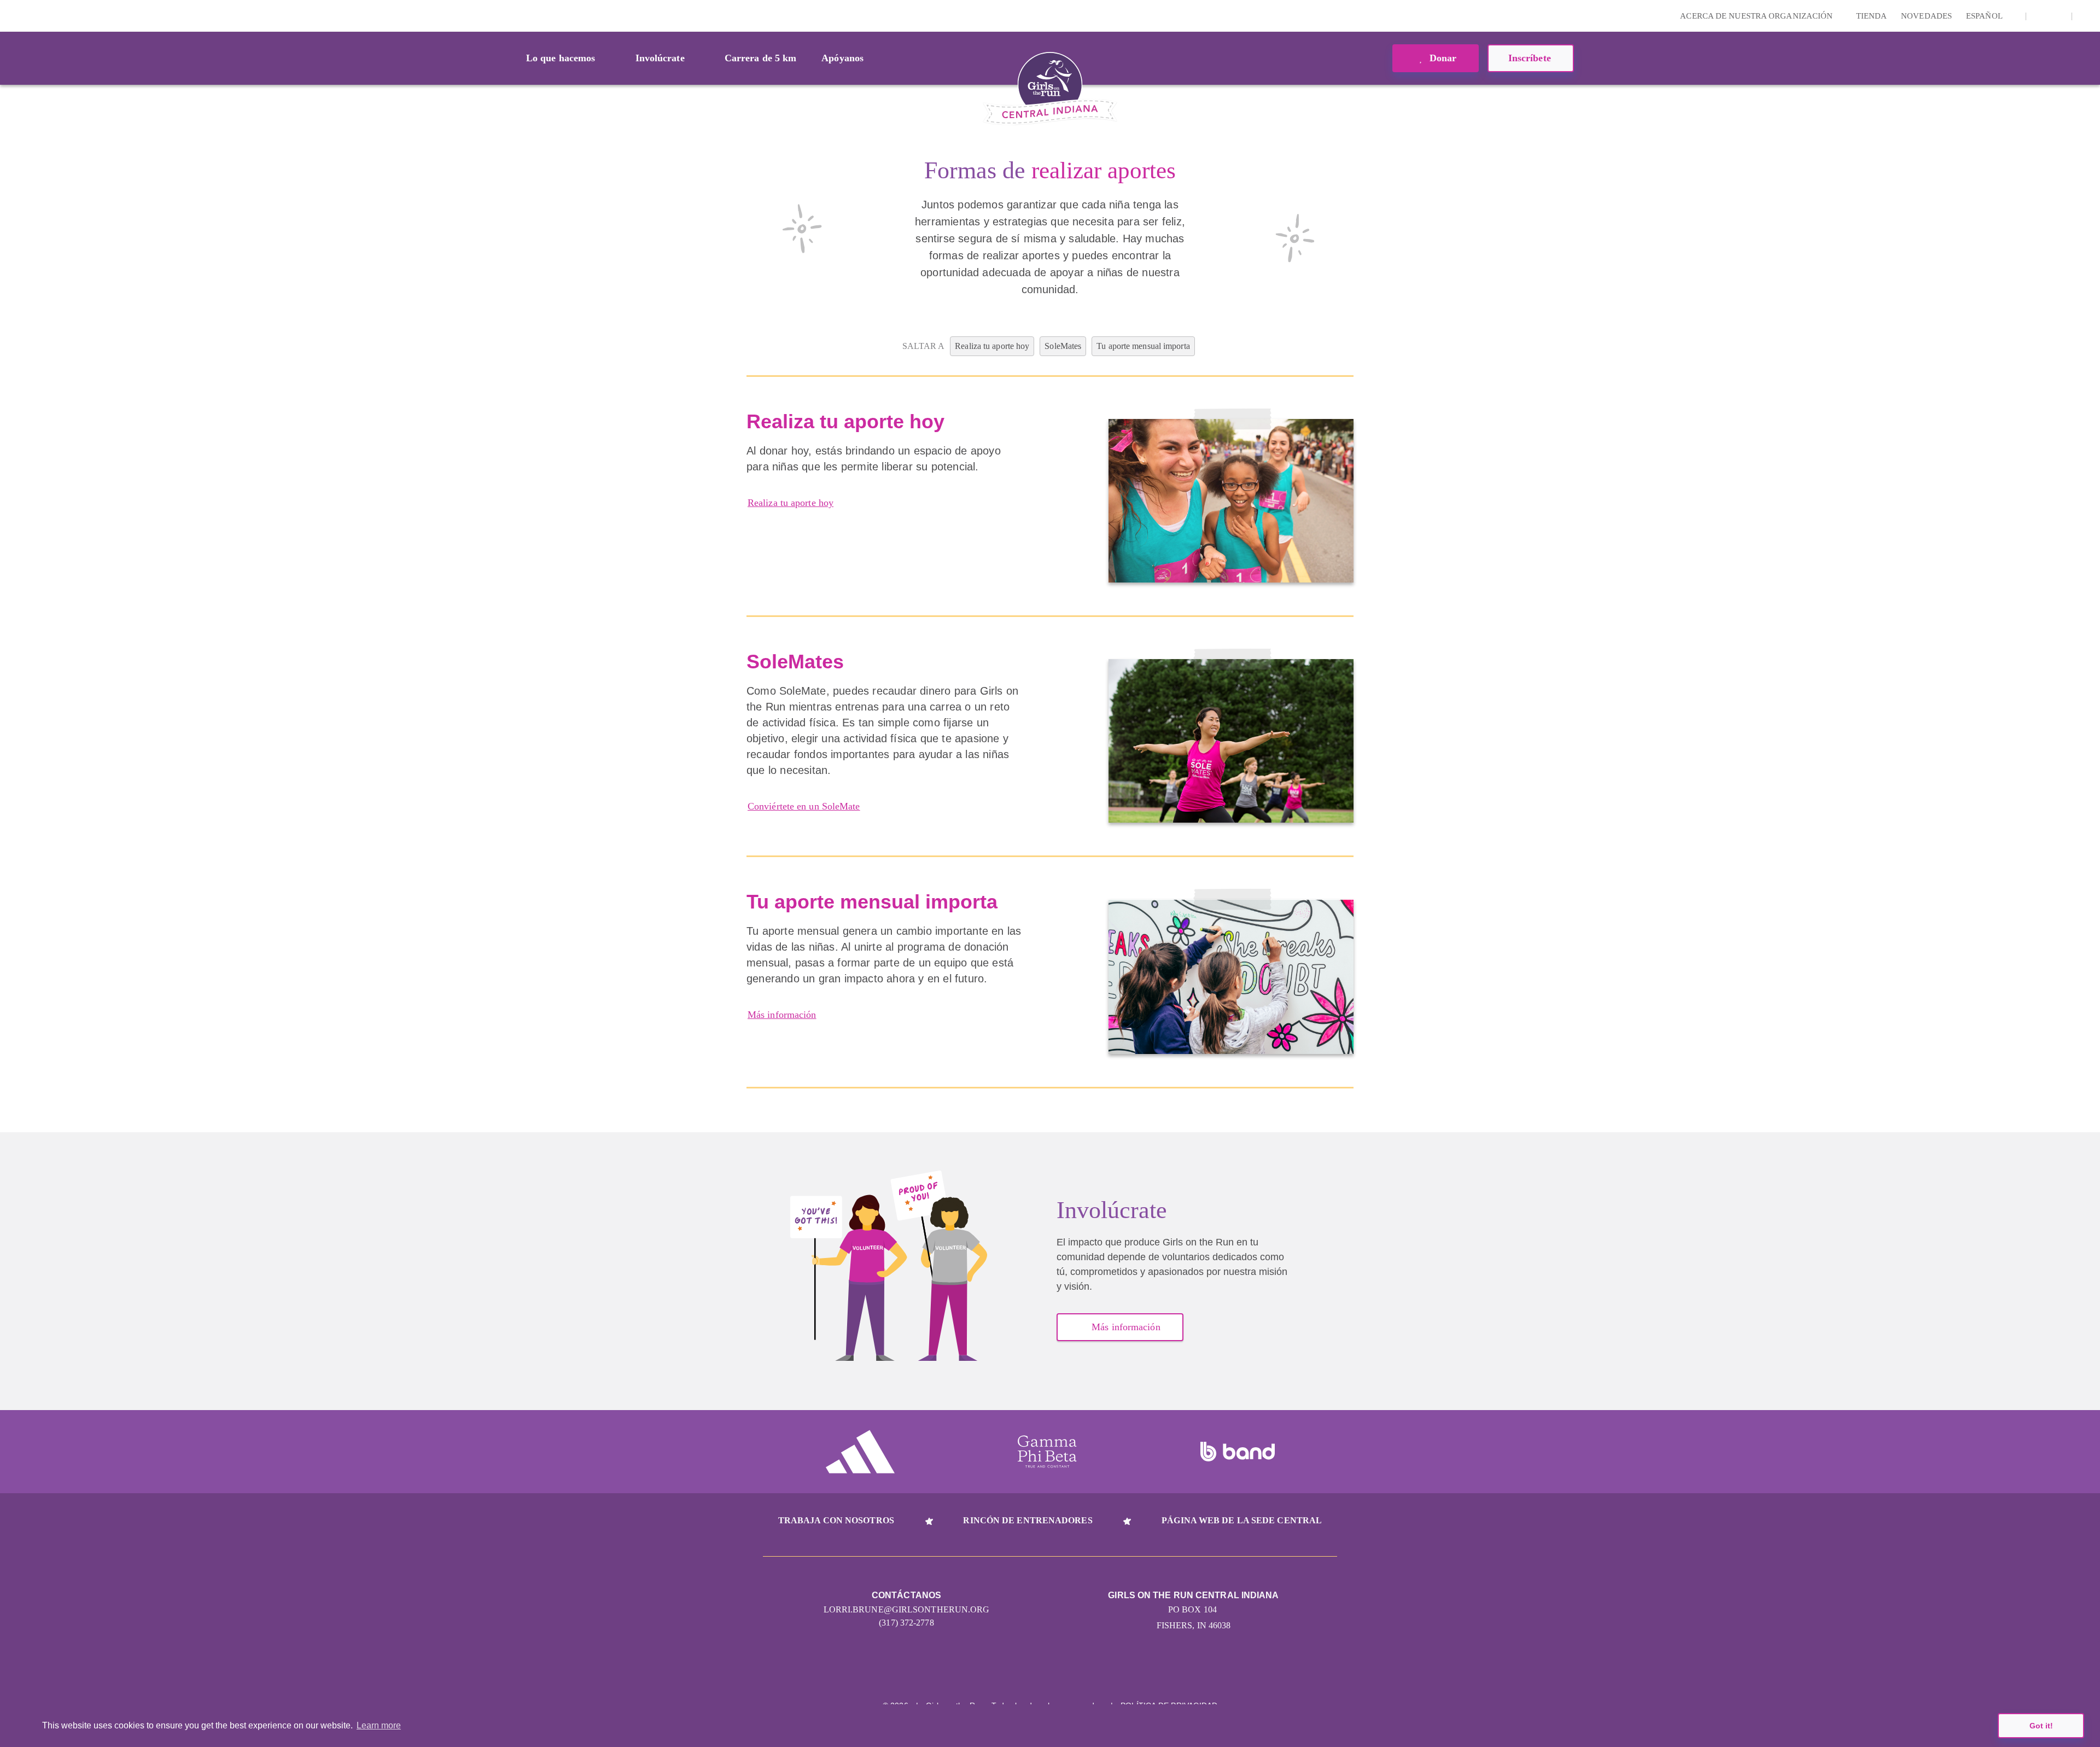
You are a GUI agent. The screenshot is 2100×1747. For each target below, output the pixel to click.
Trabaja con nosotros (836, 1520)
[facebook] (2057, 16)
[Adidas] (860, 1452)
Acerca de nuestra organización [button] (1757, 16)
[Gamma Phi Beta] (1047, 1452)
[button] (2086, 16)
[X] (2040, 16)
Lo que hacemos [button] (561, 58)
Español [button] (1985, 16)
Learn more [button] (379, 1725)
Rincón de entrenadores (1028, 1520)
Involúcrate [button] (660, 58)
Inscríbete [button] (1531, 58)
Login (10, 16)
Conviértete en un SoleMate (804, 806)
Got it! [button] (2041, 1726)
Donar (1442, 58)
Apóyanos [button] (842, 58)
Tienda (1872, 16)
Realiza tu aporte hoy (791, 503)
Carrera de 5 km (761, 58)
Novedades (1926, 16)
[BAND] (1238, 1452)
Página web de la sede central (1242, 1520)
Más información (782, 1015)
